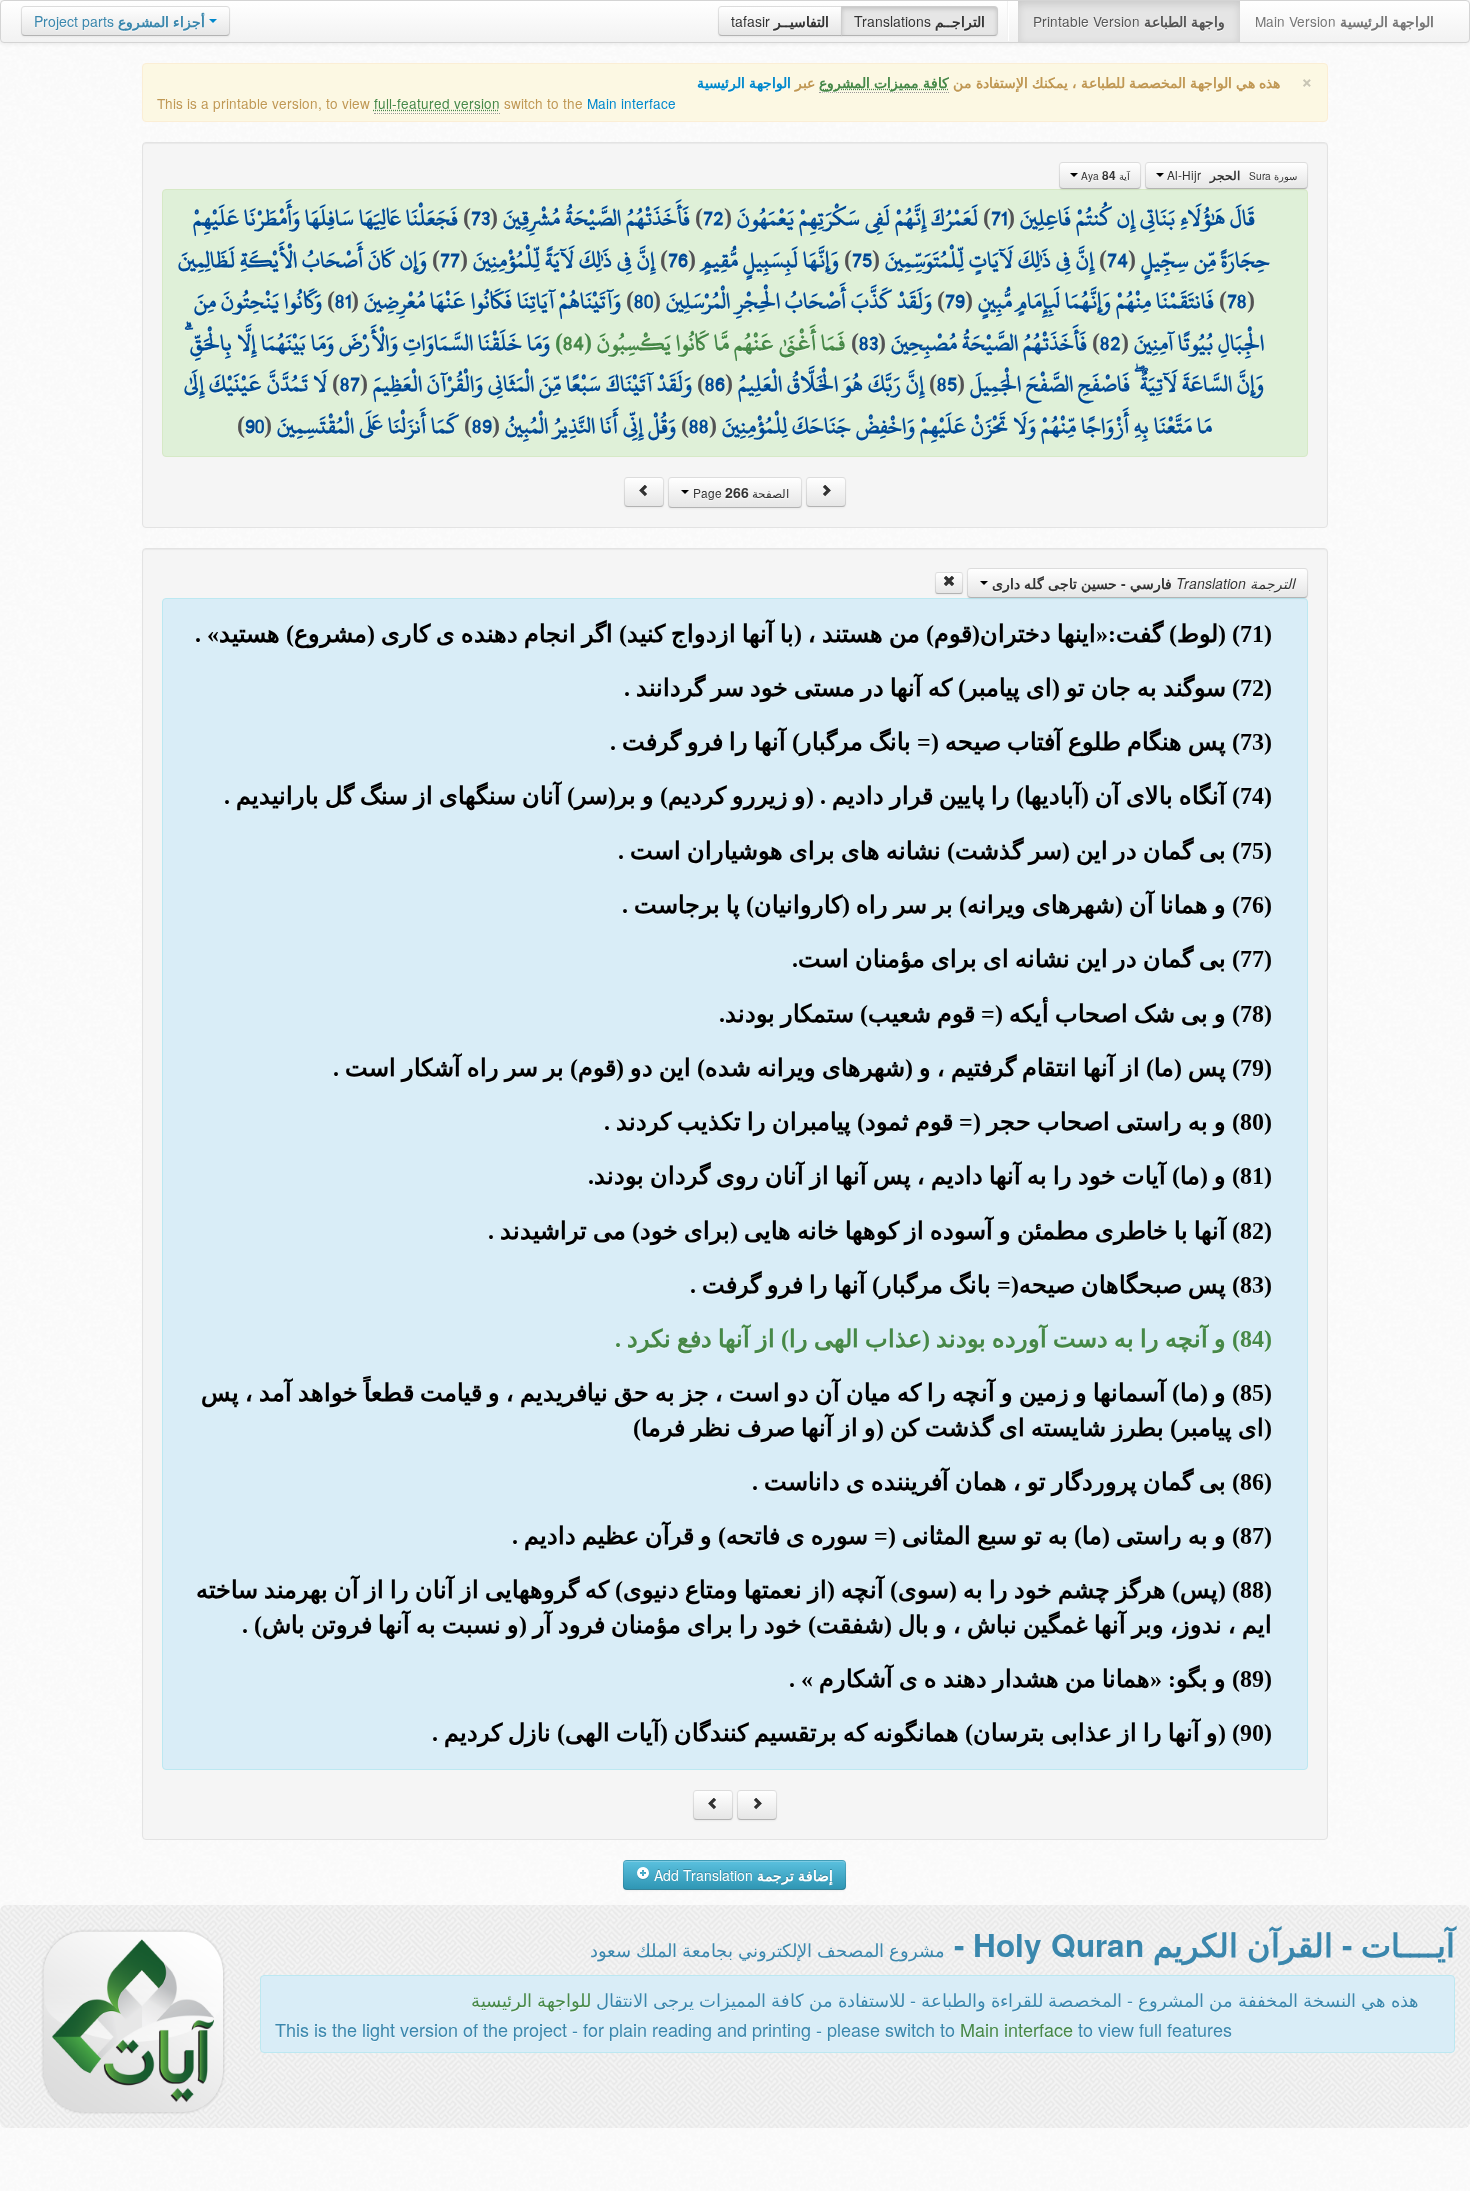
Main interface (631, 103)
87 (350, 384)
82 (1110, 343)
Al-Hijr (1230, 175)
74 (1117, 260)
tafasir (780, 21)
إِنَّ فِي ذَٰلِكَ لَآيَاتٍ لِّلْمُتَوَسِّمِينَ (989, 260)
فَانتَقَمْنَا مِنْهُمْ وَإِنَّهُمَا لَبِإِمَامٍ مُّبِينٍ (1096, 301)
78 (1237, 301)
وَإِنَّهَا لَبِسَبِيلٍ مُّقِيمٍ (770, 260)
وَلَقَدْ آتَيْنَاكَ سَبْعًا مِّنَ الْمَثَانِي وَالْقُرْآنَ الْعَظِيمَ (532, 384)
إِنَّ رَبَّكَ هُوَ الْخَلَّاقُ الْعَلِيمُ (831, 384)
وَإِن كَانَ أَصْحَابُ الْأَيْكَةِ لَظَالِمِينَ (302, 260)
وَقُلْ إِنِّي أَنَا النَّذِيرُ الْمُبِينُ (590, 426)
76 (678, 260)
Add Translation (741, 1875)
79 (955, 301)
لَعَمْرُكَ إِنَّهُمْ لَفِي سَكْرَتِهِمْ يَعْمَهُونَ (857, 218)
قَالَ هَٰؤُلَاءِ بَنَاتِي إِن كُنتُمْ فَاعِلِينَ (1137, 218)
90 (254, 426)
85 (947, 384)
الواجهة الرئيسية (744, 82)
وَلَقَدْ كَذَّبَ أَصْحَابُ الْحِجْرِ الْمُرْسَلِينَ (799, 301)
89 (482, 426)
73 (480, 218)
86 (715, 384)
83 (868, 343)
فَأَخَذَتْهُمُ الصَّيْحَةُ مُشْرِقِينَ (596, 218)
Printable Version (1129, 21)
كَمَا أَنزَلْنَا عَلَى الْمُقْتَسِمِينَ (368, 426)
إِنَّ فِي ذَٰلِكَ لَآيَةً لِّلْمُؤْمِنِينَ (564, 260)
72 (713, 218)
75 (862, 260)
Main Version (1344, 21)
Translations (919, 21)
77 (450, 260)
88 (699, 426)
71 (999, 218)
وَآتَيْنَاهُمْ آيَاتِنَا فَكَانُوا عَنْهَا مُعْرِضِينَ (492, 301)
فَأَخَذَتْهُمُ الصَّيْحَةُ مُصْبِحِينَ (989, 343)
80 (643, 301)
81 (343, 301)
